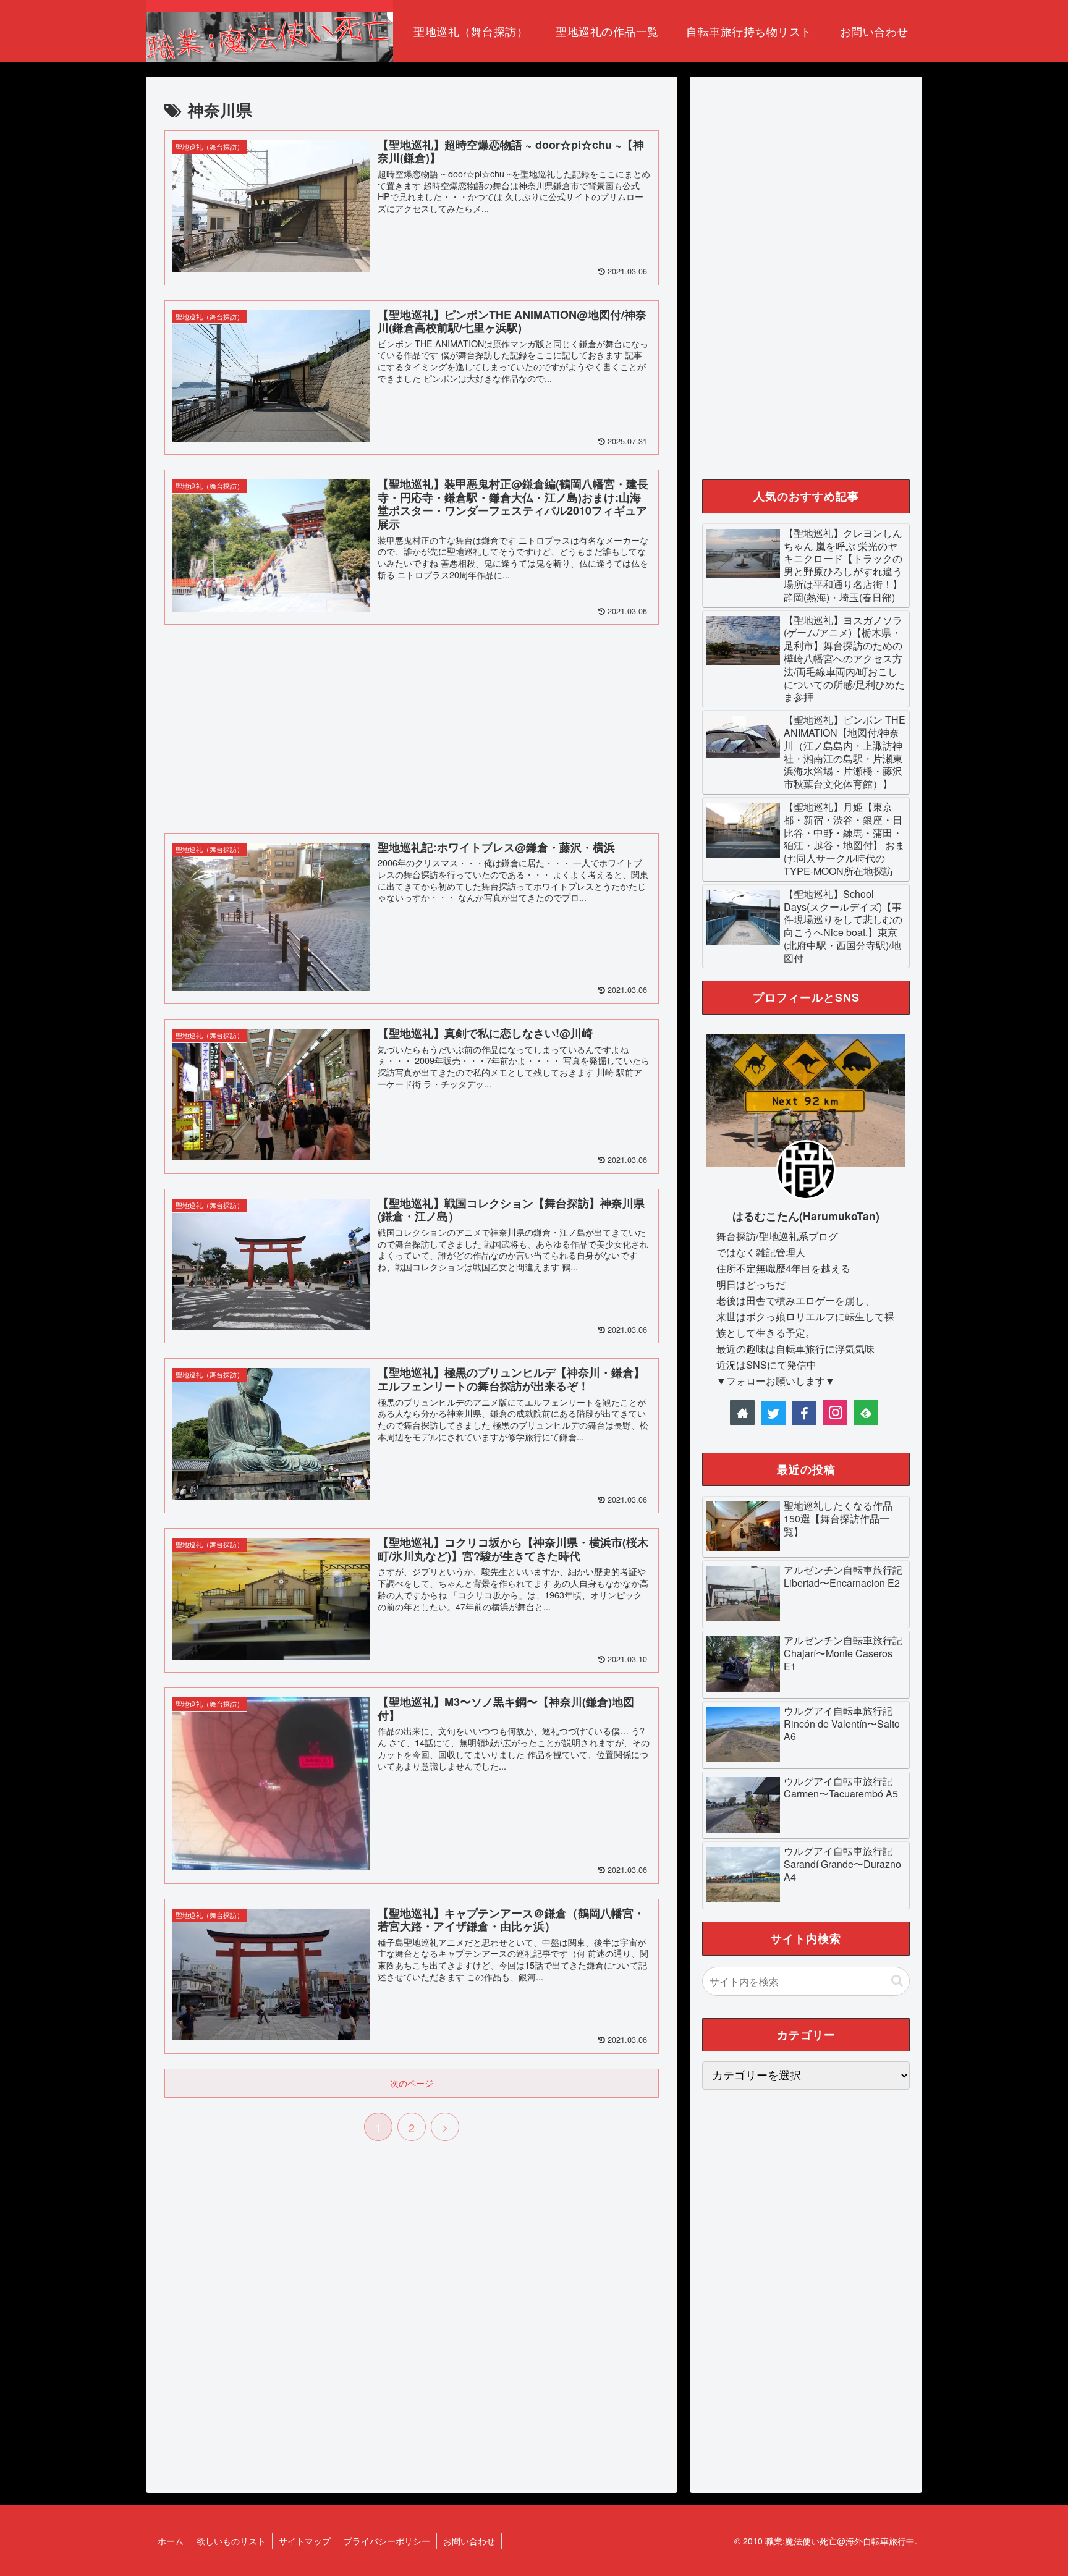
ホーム (171, 2541)
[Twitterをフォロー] (773, 1413)
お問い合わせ (469, 2541)
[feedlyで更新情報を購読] (866, 1413)
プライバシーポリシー (387, 2541)
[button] (897, 1981)
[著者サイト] (742, 1413)
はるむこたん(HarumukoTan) (806, 1216)
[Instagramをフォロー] (835, 1413)
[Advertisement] (412, 726)
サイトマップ (305, 2541)
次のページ (412, 2083)
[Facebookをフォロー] (804, 1413)
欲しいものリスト (231, 2541)
